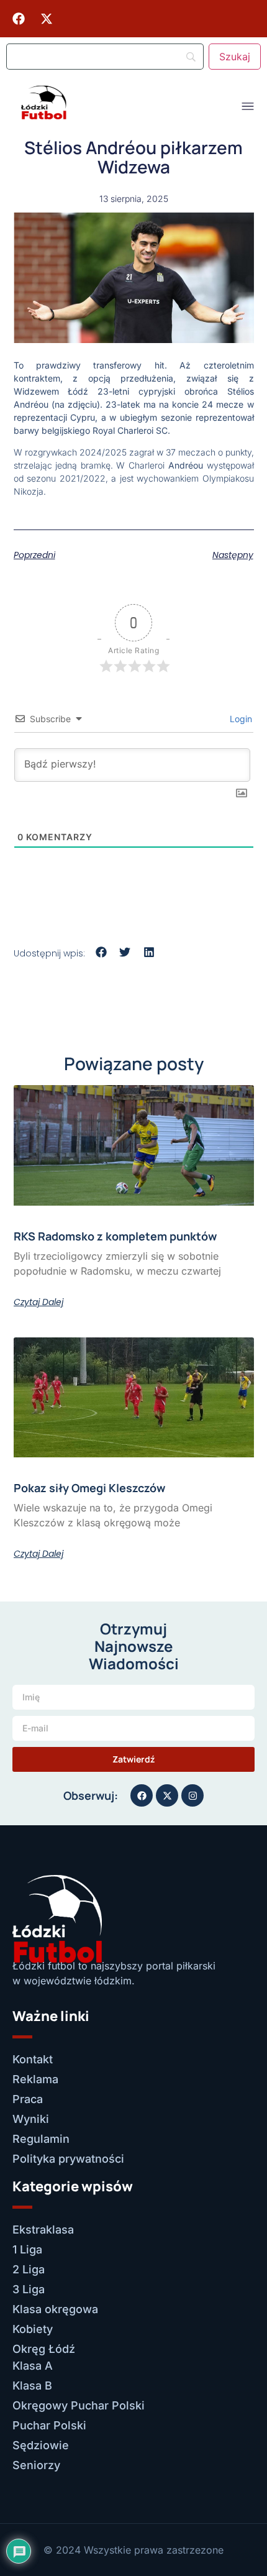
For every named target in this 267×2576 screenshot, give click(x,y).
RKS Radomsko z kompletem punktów (115, 1236)
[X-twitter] (47, 19)
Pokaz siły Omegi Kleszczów (89, 1488)
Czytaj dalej (38, 1302)
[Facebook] (19, 19)
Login (240, 719)
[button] (102, 952)
